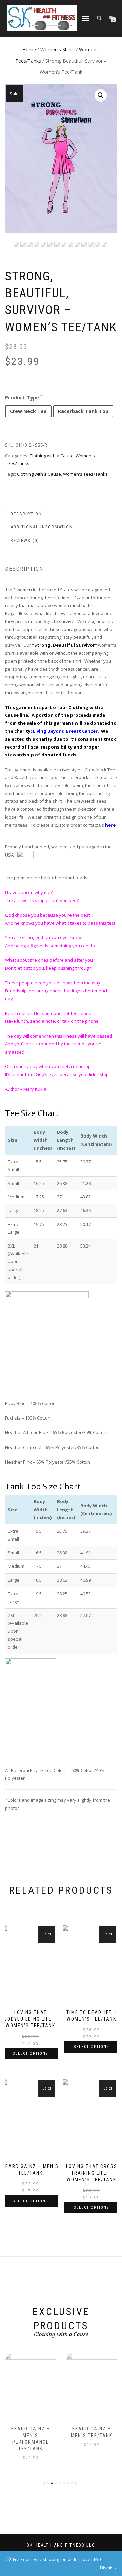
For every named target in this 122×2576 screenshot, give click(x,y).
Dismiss (108, 2568)
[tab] (27, 514)
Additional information (42, 527)
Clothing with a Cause (52, 456)
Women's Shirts (57, 50)
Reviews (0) (25, 540)
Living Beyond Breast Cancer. (67, 731)
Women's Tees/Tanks (85, 474)
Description (26, 514)
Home (29, 50)
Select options (30, 2053)
